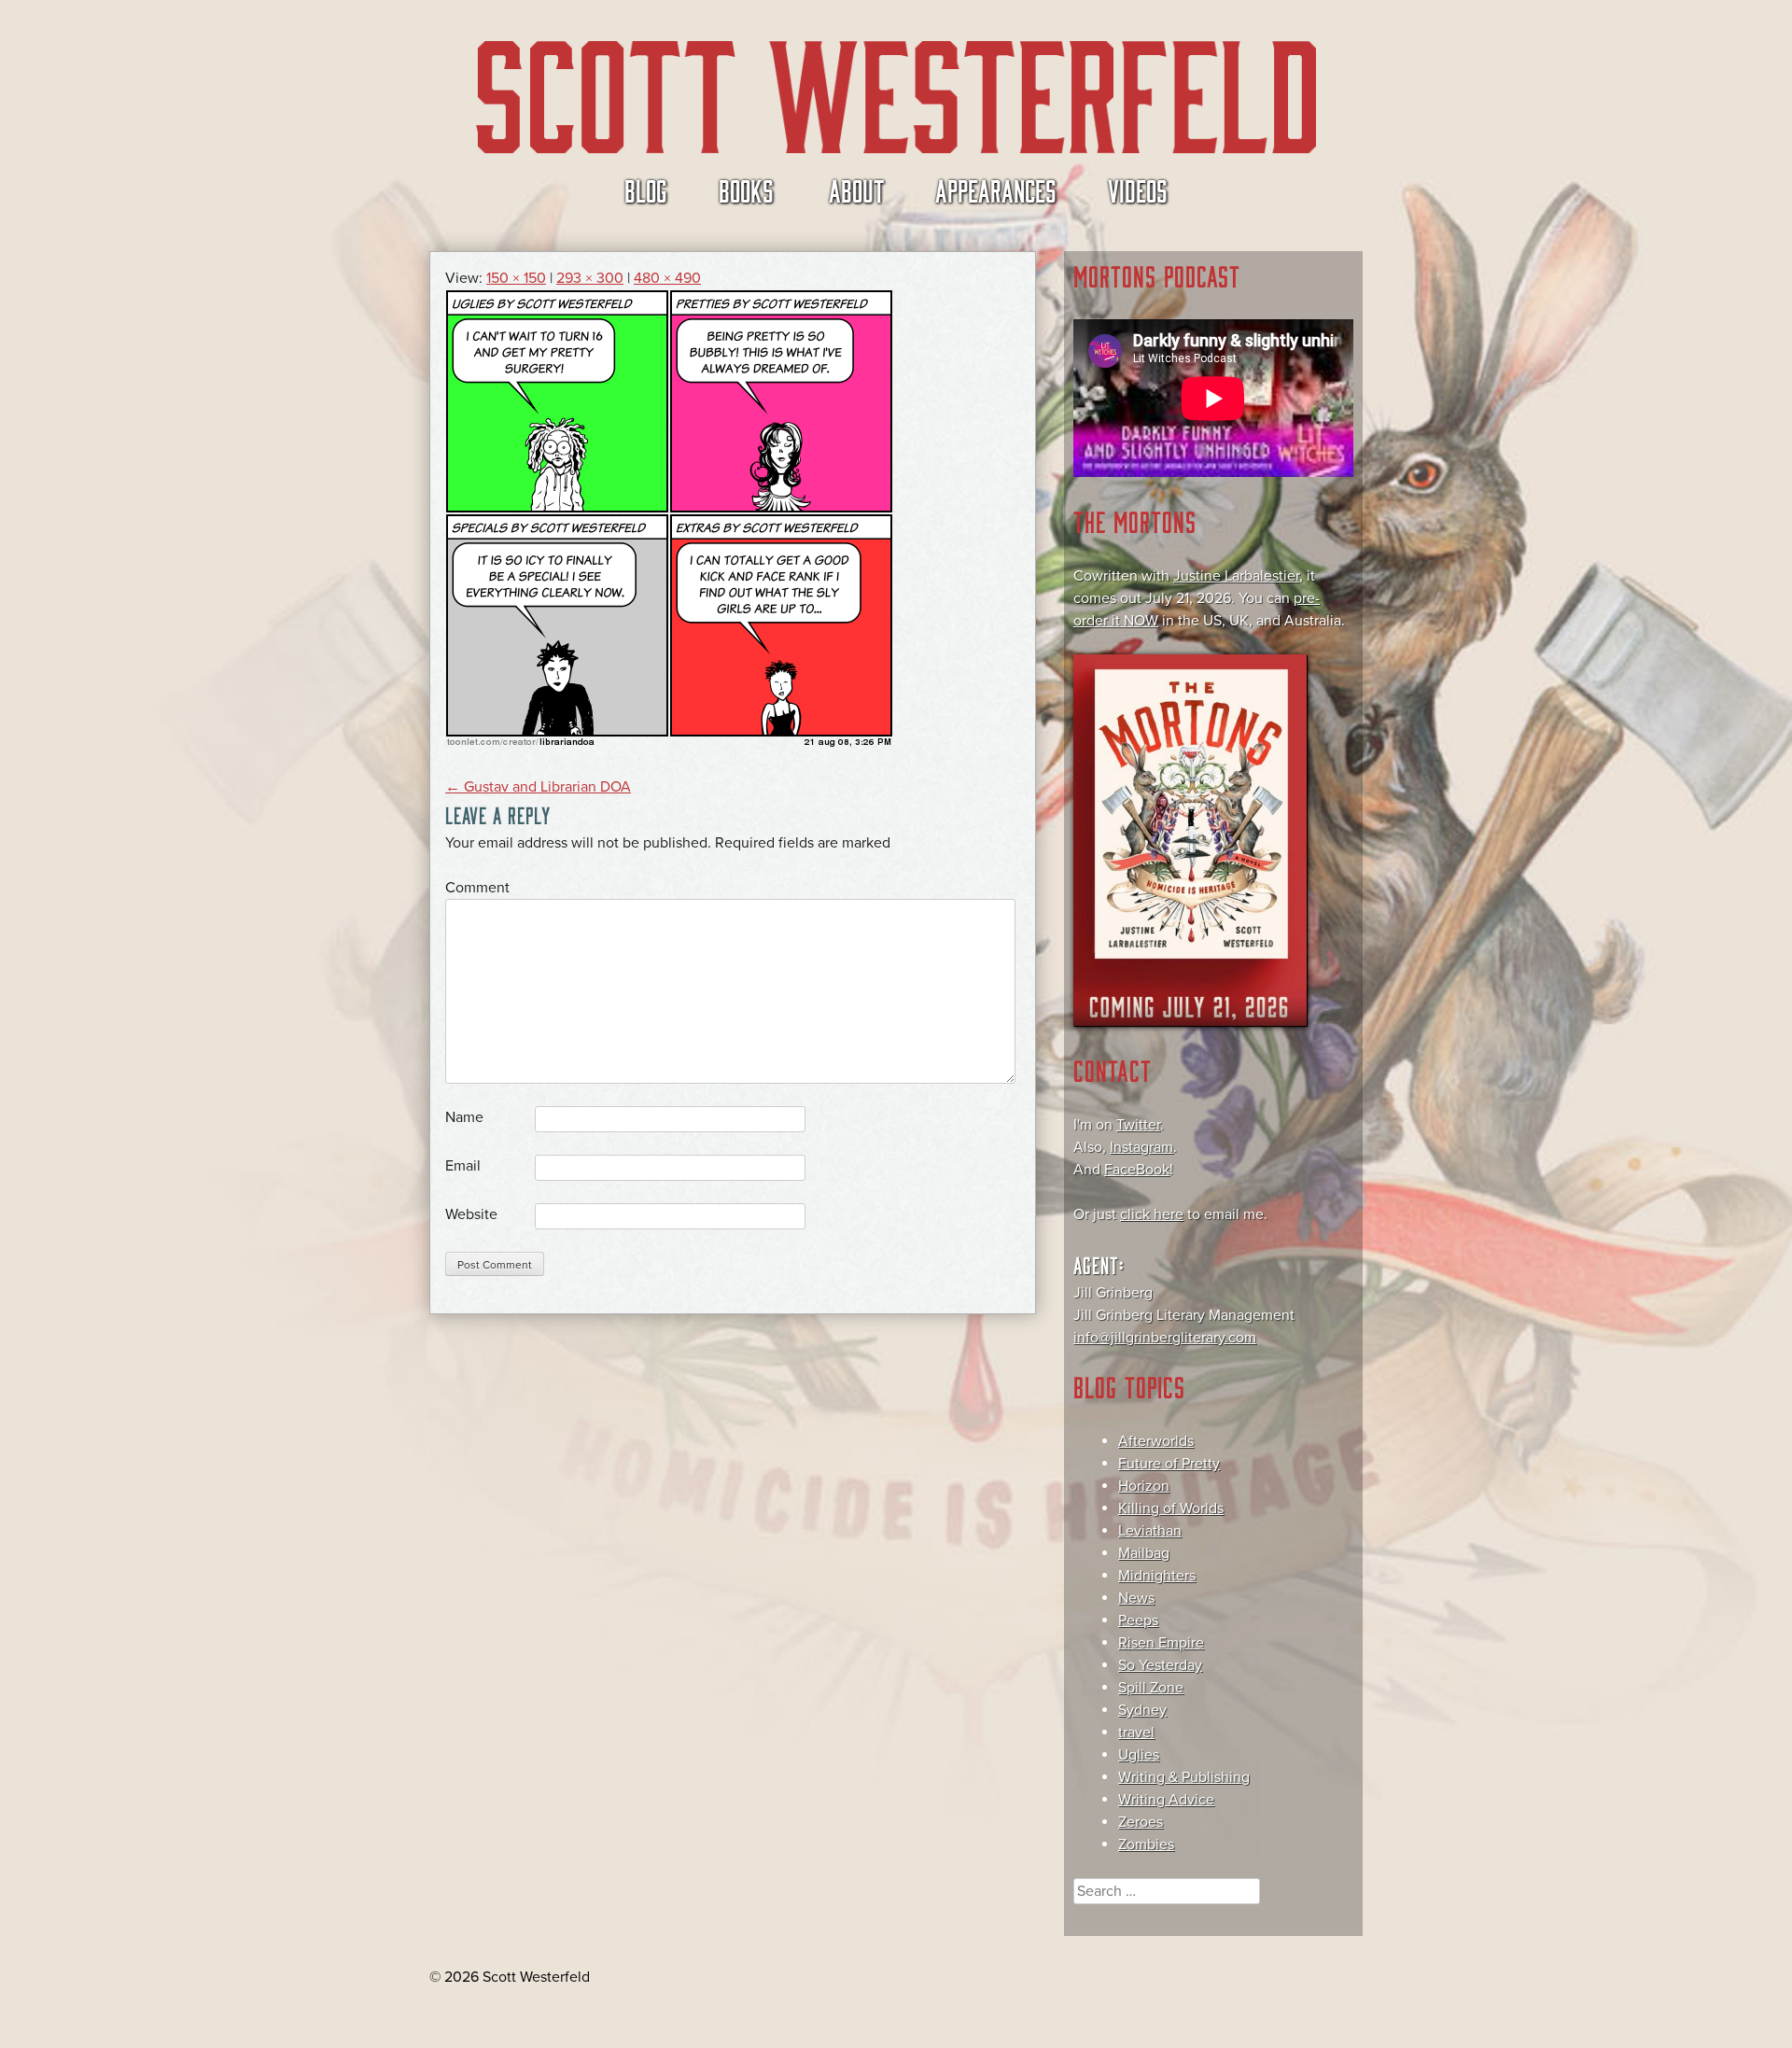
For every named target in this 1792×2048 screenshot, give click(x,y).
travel (1136, 1732)
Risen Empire (1161, 1643)
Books (746, 189)
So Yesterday (1160, 1665)
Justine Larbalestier (1236, 576)
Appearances (996, 189)
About (856, 189)
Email (463, 1166)
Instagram (1141, 1147)
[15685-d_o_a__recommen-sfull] (669, 742)
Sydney (1142, 1710)
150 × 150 (516, 278)
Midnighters (1157, 1576)
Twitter (1138, 1125)
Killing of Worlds (1171, 1508)
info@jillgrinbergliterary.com (1165, 1338)
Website (471, 1214)
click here (1152, 1214)
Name (464, 1117)
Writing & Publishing (1184, 1777)
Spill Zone (1151, 1688)
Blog (646, 189)
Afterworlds (1156, 1441)
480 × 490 (667, 278)
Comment (477, 888)
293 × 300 (590, 278)
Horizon (1144, 1486)
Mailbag (1144, 1553)
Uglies (1139, 1755)
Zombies (1146, 1845)
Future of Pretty (1169, 1464)
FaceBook (1137, 1170)
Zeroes (1141, 1822)
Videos (1138, 189)
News (1136, 1598)
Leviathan (1150, 1531)
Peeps (1138, 1620)
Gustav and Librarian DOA (538, 787)
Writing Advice (1166, 1800)
